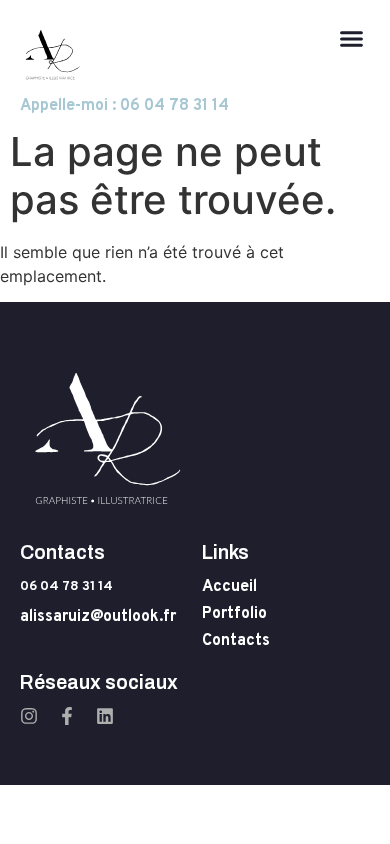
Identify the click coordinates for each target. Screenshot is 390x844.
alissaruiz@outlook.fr (98, 617)
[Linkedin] (105, 716)
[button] (352, 39)
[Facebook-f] (67, 716)
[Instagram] (29, 716)
